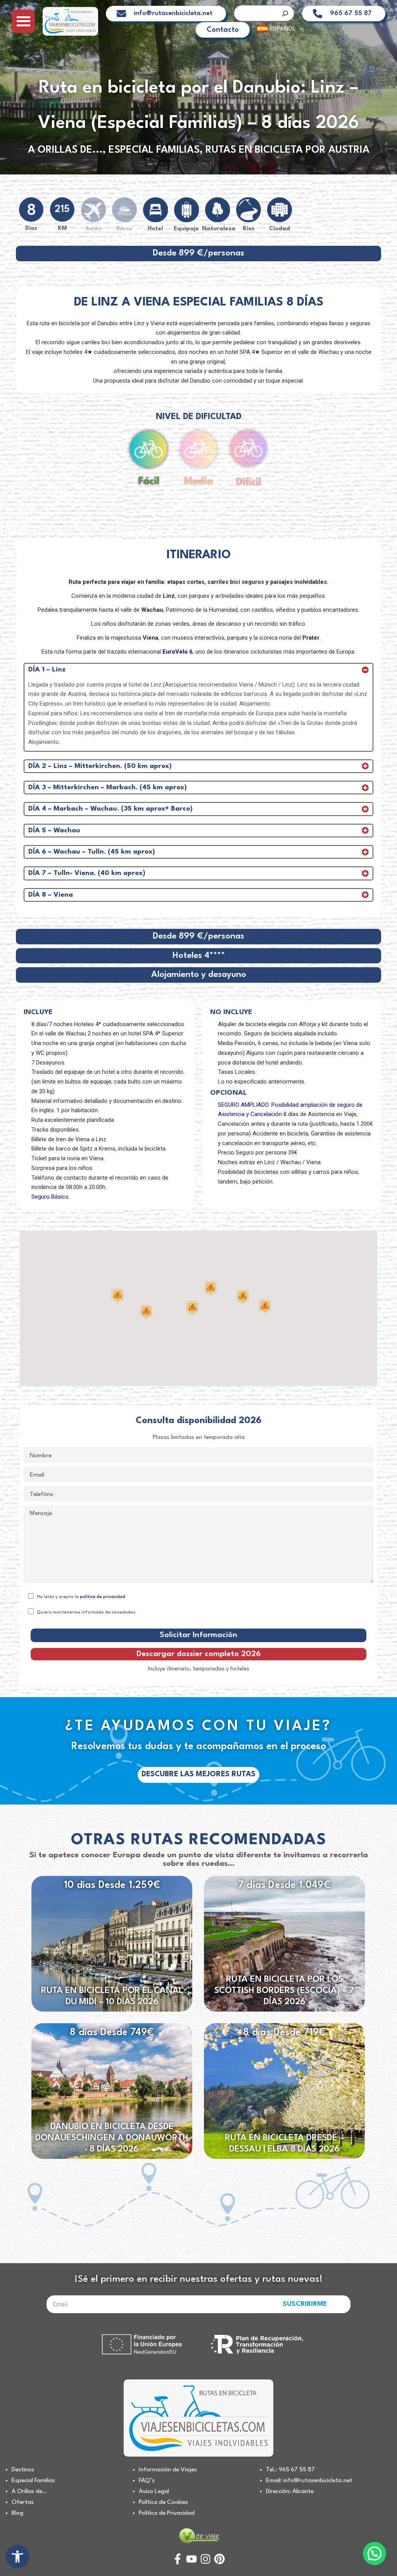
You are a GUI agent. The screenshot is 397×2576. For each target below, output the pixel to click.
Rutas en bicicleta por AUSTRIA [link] (287, 150)
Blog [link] (17, 2513)
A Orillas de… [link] (29, 2491)
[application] (299, 29)
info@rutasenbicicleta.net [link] (173, 13)
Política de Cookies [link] (163, 2502)
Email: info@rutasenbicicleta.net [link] (309, 2481)
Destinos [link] (23, 2470)
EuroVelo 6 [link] (178, 652)
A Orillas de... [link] (65, 150)
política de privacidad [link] (103, 1597)
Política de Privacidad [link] (167, 2513)
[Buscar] (285, 13)
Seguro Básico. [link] (51, 1197)
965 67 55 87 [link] (351, 13)
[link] (17, 2557)
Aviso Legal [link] (154, 2491)
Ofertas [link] (23, 2502)
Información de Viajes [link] (168, 2470)
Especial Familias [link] (154, 150)
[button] (192, 1308)
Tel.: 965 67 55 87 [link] (290, 2470)
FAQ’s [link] (147, 2481)
